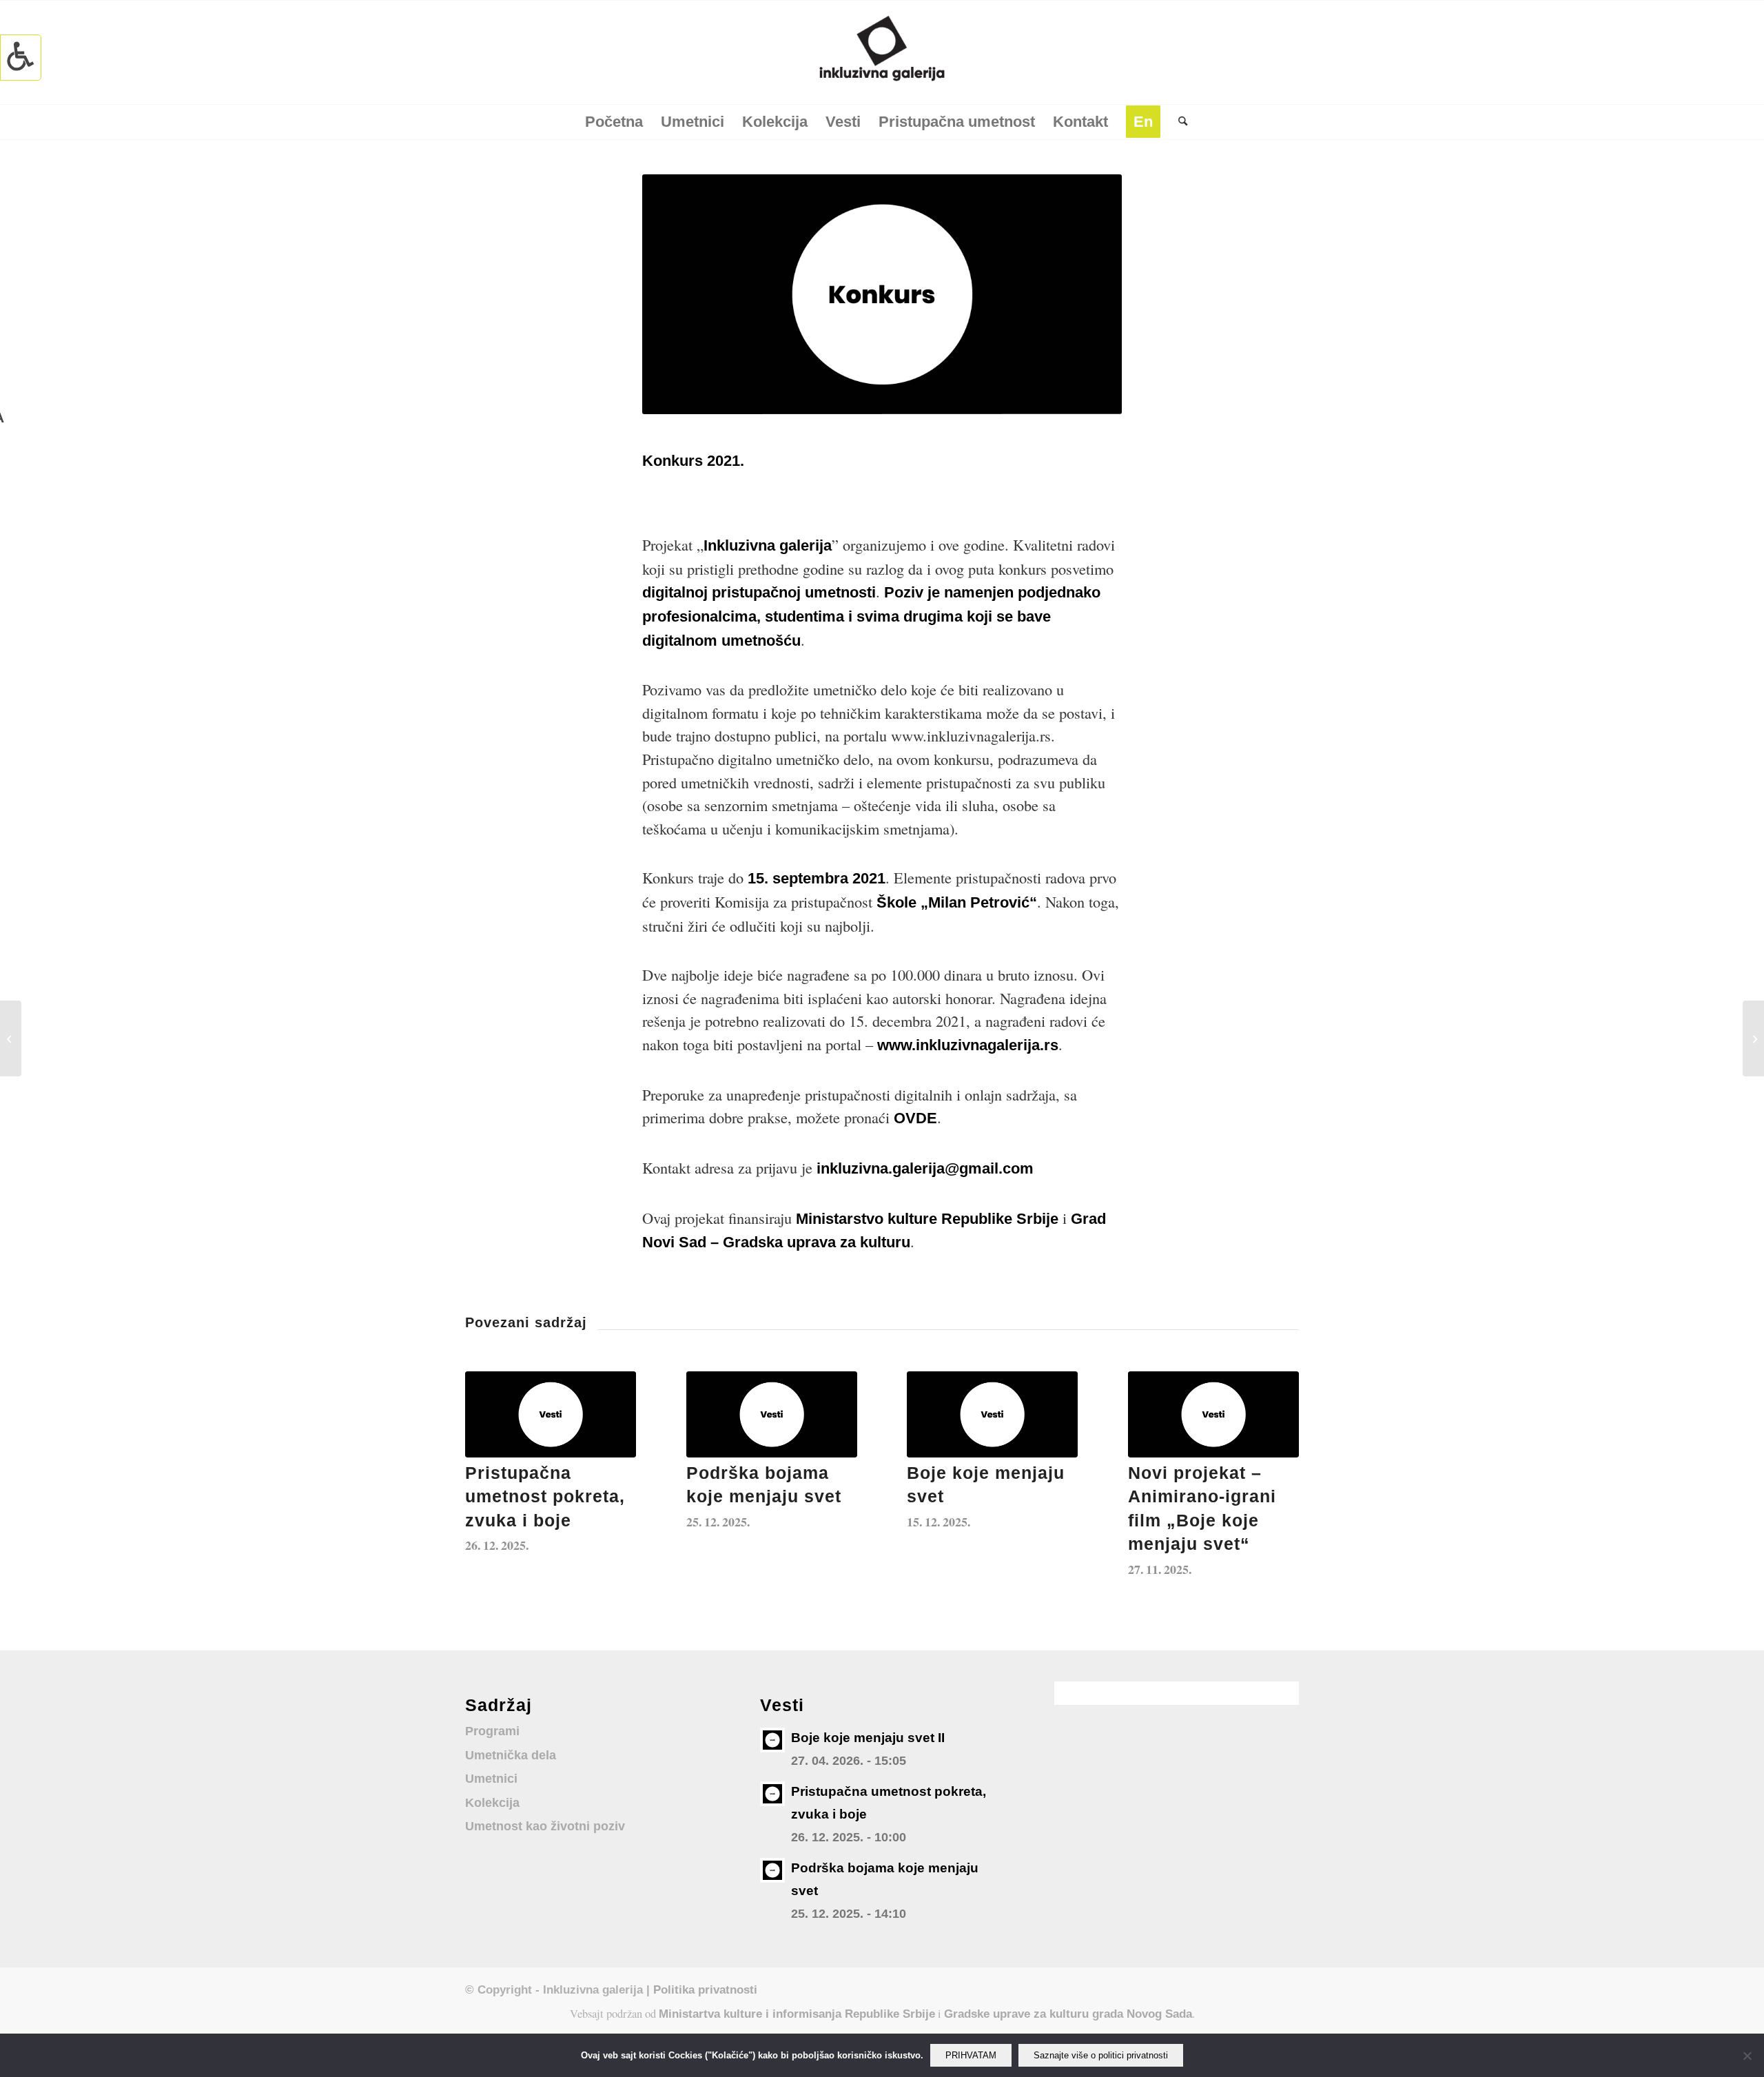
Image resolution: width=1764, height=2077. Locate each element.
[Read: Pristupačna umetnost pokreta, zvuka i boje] (772, 1794)
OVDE (915, 1118)
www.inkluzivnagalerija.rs (968, 1045)
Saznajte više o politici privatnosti (1101, 2055)
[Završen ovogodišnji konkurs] (1753, 1038)
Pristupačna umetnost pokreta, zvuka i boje (545, 1497)
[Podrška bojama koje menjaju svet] (772, 1414)
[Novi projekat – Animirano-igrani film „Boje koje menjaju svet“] (1213, 1414)
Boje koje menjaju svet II (868, 1738)
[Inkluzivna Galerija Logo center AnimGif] (882, 52)
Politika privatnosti (705, 1989)
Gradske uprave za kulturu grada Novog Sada (1068, 2014)
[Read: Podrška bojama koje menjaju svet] (772, 1870)
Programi (492, 1731)
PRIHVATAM (971, 2055)
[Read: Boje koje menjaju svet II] (772, 1740)
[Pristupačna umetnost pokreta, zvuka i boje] (551, 1414)
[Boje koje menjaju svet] (992, 1414)
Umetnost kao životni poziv (545, 1826)
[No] (1747, 2056)
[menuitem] (614, 122)
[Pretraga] (1178, 122)
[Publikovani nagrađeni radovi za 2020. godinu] (11, 1038)
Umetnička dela (511, 1755)
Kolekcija (492, 1803)
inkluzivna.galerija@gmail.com (927, 1168)
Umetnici (491, 1779)
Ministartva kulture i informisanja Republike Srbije (797, 2014)
